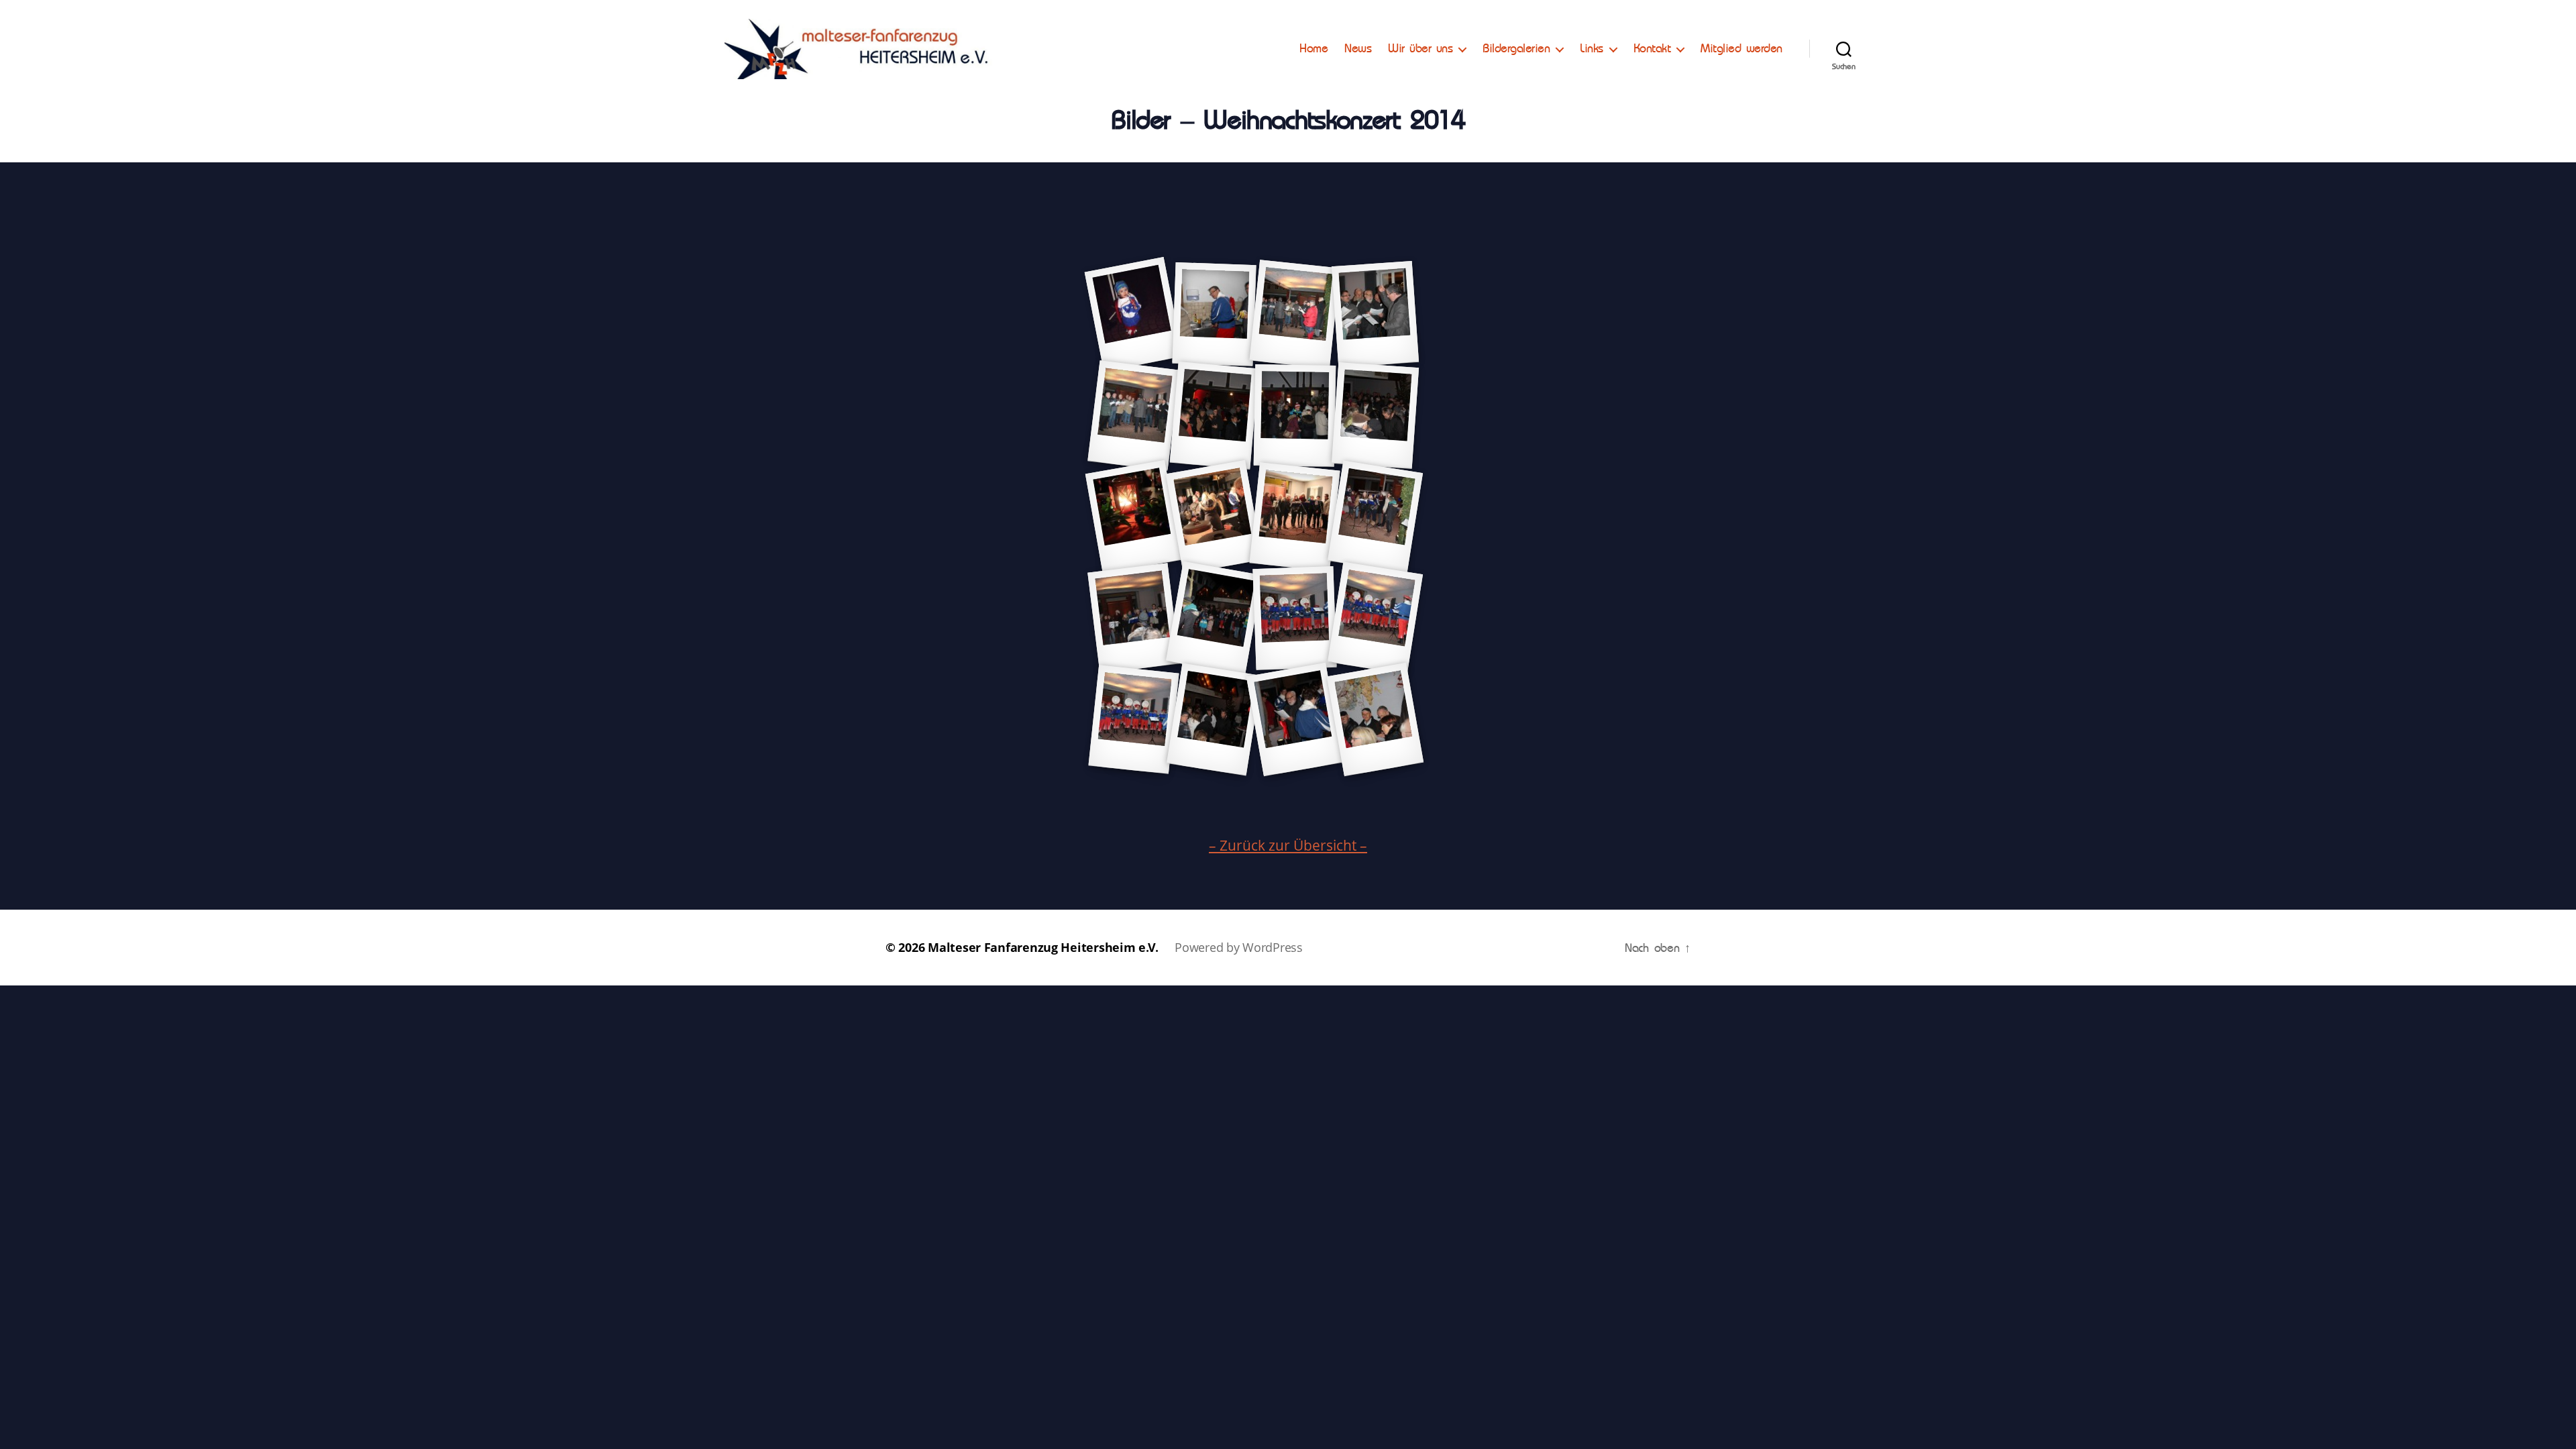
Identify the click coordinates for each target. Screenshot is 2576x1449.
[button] (2547, 19)
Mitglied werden (1741, 48)
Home (1313, 48)
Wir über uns (1420, 48)
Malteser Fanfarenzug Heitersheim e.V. (1043, 947)
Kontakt (1652, 48)
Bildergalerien (1516, 48)
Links (1592, 48)
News (1358, 48)
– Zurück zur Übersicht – (1288, 845)
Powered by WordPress (1239, 947)
